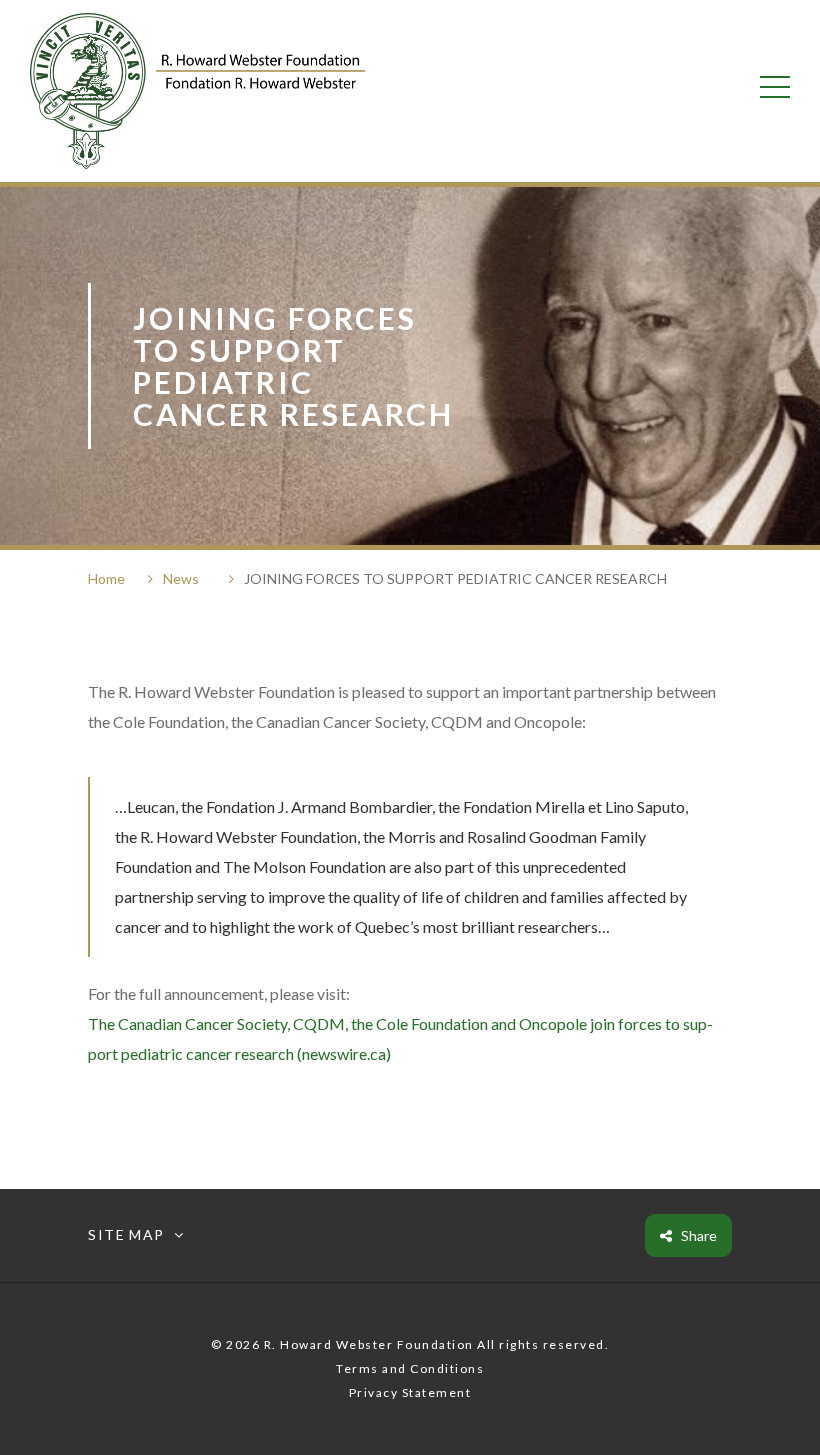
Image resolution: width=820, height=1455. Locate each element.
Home (106, 578)
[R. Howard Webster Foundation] (197, 90)
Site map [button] (126, 1235)
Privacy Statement (410, 1392)
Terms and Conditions (410, 1368)
